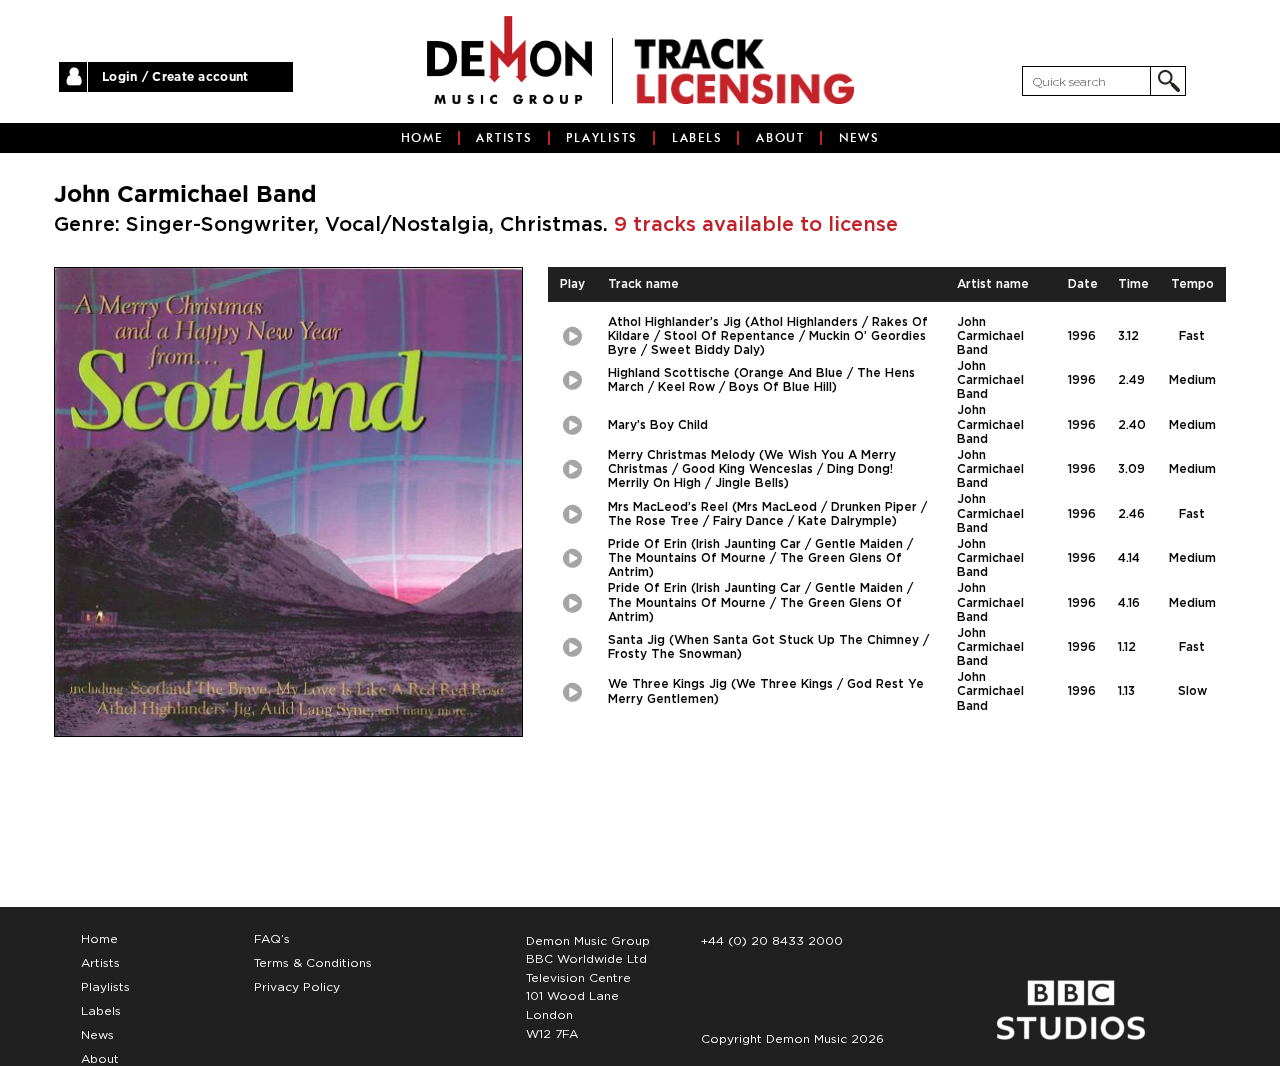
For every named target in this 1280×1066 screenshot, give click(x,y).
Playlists (602, 138)
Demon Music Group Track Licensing (509, 60)
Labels (697, 138)
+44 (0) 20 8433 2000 (772, 941)
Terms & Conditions (313, 963)
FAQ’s (272, 939)
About (780, 138)
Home (422, 138)
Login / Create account (175, 77)
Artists (504, 138)
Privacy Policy (297, 987)
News (859, 138)
